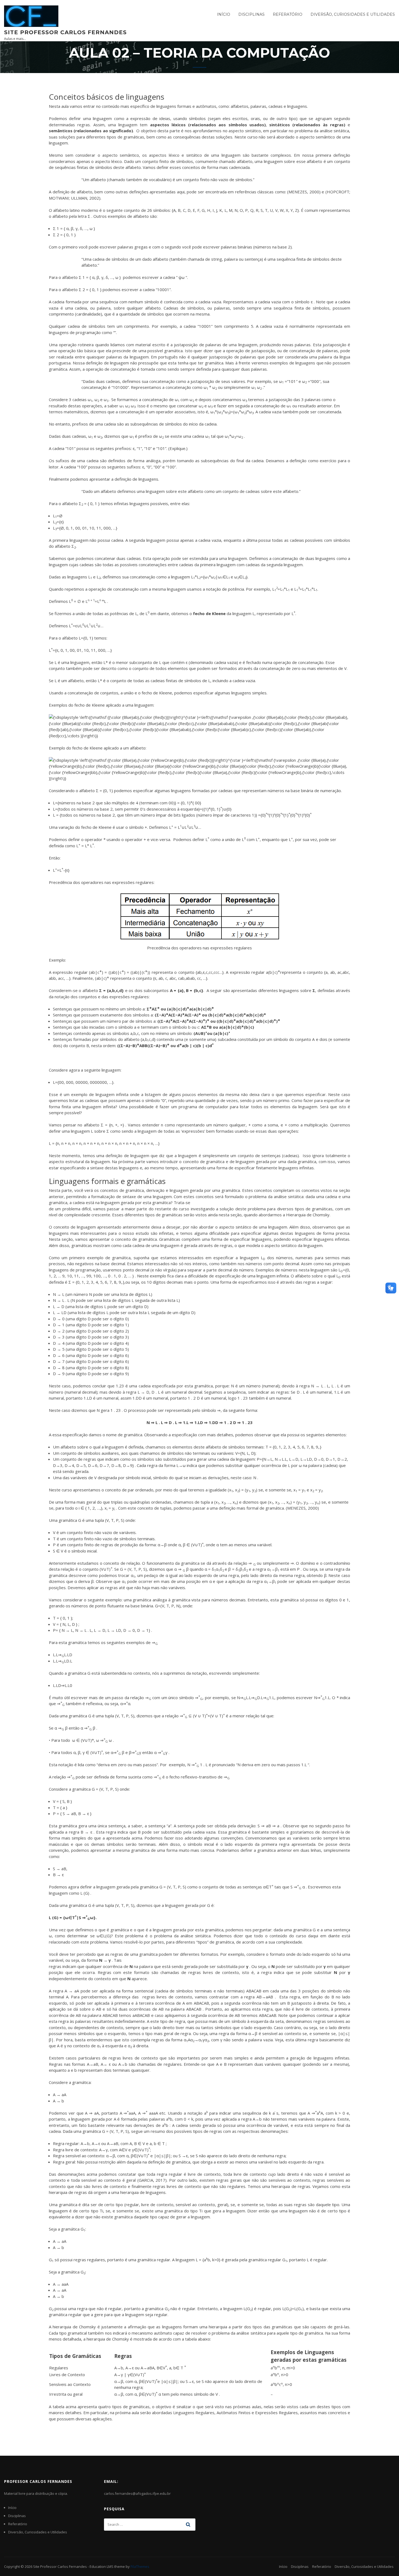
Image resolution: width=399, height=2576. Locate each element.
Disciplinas (251, 14)
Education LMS (102, 2566)
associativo (185, 412)
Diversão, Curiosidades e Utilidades (353, 14)
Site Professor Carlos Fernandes (65, 32)
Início (224, 14)
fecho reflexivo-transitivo (193, 1777)
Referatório (288, 14)
